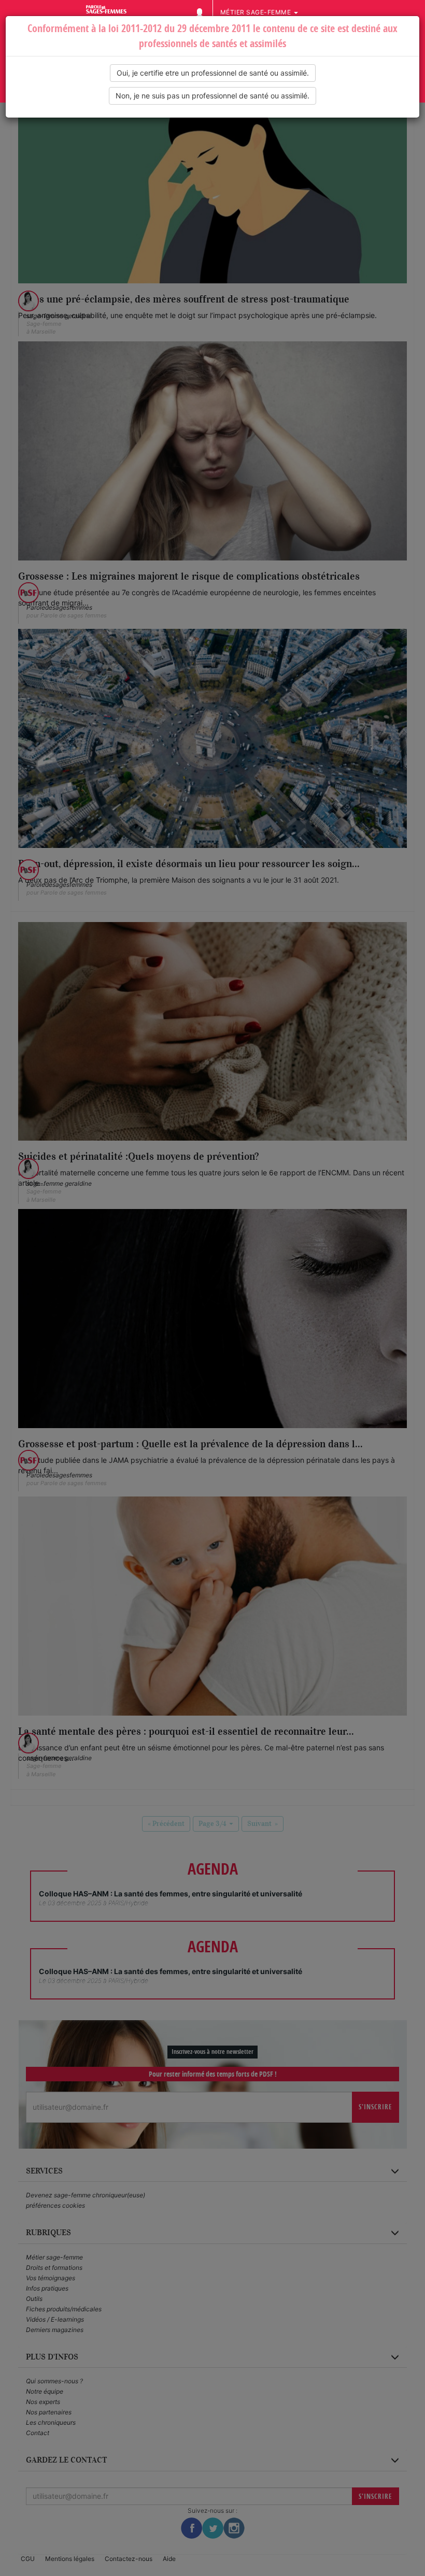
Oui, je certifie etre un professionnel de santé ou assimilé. (213, 73)
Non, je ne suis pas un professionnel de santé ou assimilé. (212, 96)
